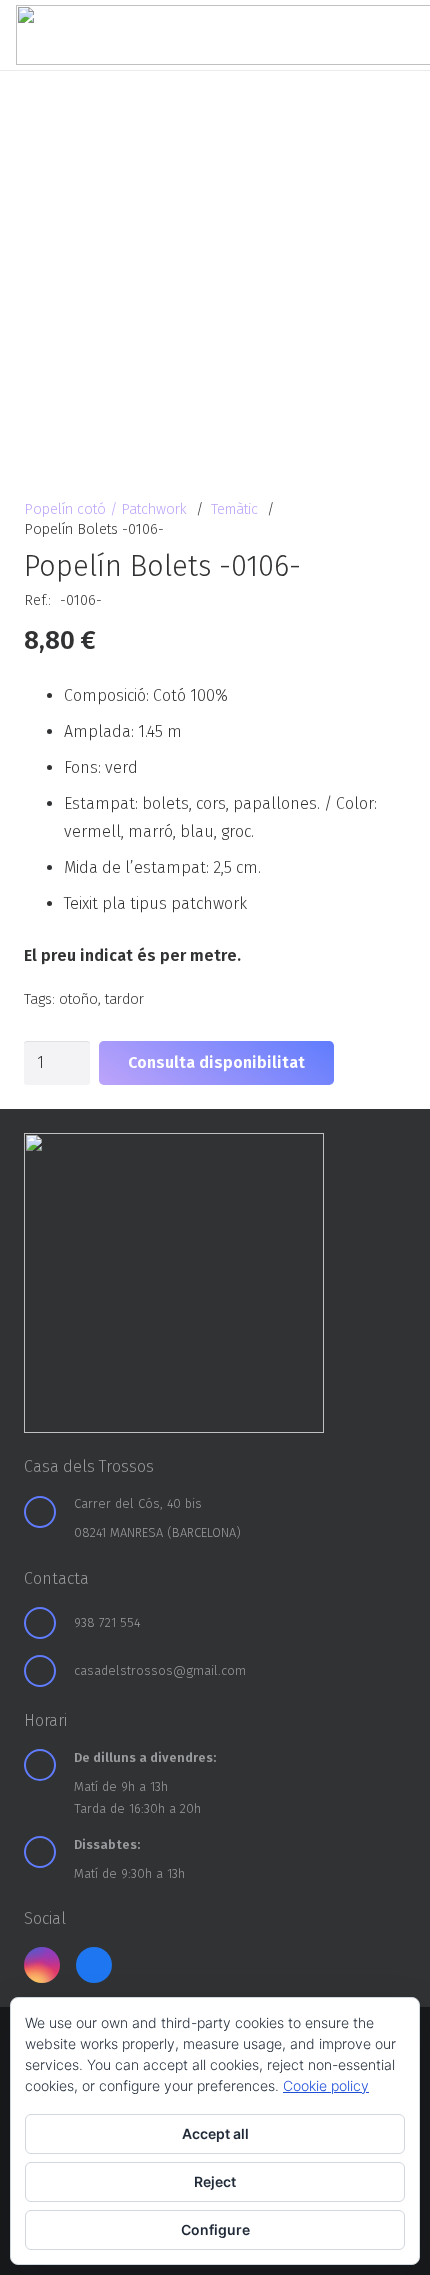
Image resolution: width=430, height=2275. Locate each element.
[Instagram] (42, 1965)
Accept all (215, 2133)
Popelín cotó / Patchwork (105, 509)
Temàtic (234, 509)
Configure (215, 2229)
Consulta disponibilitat (216, 1062)
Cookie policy (326, 2085)
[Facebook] (94, 1965)
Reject (215, 2181)
